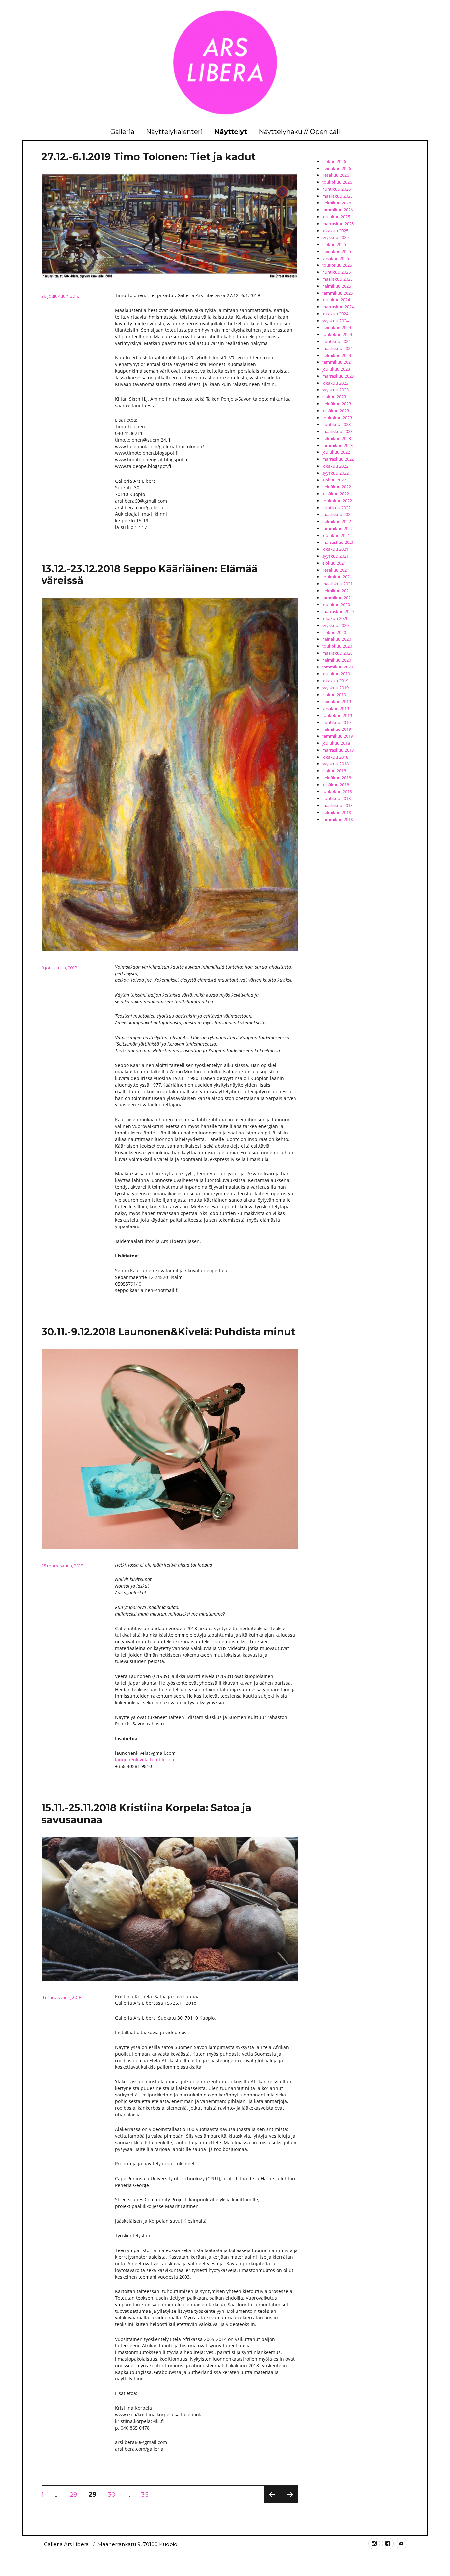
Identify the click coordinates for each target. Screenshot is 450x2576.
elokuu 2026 (334, 161)
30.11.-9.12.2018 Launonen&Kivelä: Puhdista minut (168, 1332)
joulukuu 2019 (336, 674)
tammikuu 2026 (337, 210)
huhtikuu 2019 (336, 722)
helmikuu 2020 (337, 660)
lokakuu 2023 (335, 383)
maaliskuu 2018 (337, 805)
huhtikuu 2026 (336, 189)
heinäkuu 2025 (337, 251)
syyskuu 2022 (335, 473)
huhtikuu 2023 (336, 424)
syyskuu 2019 (335, 688)
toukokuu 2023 (337, 418)
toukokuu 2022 (337, 501)
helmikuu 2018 (337, 812)
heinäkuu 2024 (337, 327)
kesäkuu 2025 (336, 258)
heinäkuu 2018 (337, 778)
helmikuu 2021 (337, 591)
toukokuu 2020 (337, 646)
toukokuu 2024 (337, 334)
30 (114, 2494)
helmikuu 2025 (337, 286)
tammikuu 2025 (337, 293)
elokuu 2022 (334, 480)
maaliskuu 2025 (337, 279)
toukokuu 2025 (337, 265)
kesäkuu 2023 (336, 411)
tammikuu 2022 (337, 528)
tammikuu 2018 (337, 819)
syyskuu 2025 (335, 237)
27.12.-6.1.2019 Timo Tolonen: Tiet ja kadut (149, 157)
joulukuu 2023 (336, 369)
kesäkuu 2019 (336, 708)
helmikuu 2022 (337, 521)
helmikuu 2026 (337, 203)
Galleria (122, 132)
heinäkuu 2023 (337, 404)
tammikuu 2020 (337, 667)
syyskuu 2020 (335, 625)
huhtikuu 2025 (336, 272)
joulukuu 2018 (336, 743)
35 (147, 2494)
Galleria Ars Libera (66, 2544)
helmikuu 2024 (337, 355)
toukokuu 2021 (337, 577)
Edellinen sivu (272, 2503)
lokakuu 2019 (335, 681)
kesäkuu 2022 (336, 494)
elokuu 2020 (334, 632)
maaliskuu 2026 (337, 196)
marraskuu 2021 (338, 542)
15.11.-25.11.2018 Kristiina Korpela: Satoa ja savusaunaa (146, 1814)
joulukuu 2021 (336, 535)
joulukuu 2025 (336, 217)
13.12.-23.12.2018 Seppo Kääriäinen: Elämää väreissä (150, 575)
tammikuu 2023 (337, 445)
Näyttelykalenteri (174, 132)
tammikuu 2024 (337, 362)
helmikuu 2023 (337, 438)
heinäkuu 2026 (337, 168)
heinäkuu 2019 (337, 701)
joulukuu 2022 (336, 452)
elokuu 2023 (334, 397)
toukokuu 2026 (337, 182)
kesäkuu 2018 (336, 785)
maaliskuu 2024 (337, 348)
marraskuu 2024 (338, 307)
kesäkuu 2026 (336, 175)
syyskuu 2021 (335, 556)
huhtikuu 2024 (336, 341)
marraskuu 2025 (338, 224)
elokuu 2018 (334, 771)
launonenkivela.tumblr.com (145, 1760)
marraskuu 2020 (338, 611)
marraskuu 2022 (338, 459)
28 (76, 2494)
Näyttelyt (231, 132)
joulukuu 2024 (336, 300)
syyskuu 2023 (335, 390)
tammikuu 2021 (337, 598)
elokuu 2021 (334, 563)
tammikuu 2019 (337, 736)
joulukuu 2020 (336, 605)
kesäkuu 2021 (336, 570)
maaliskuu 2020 (337, 653)
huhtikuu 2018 (336, 798)
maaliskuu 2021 (337, 584)
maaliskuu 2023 (337, 431)
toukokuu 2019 (337, 715)
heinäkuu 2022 (337, 487)
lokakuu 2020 (335, 618)
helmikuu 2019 (337, 729)
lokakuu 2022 (335, 466)
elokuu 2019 (334, 695)
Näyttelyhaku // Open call (299, 132)
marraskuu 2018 (338, 750)
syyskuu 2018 (335, 764)
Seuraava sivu (290, 2503)
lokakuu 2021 (335, 549)
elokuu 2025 (334, 244)
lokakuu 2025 (335, 231)
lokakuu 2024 (335, 314)
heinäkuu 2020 (337, 639)
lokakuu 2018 (335, 757)
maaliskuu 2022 (337, 514)
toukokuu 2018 (337, 791)
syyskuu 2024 (335, 321)
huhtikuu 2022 (336, 508)
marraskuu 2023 (338, 376)
